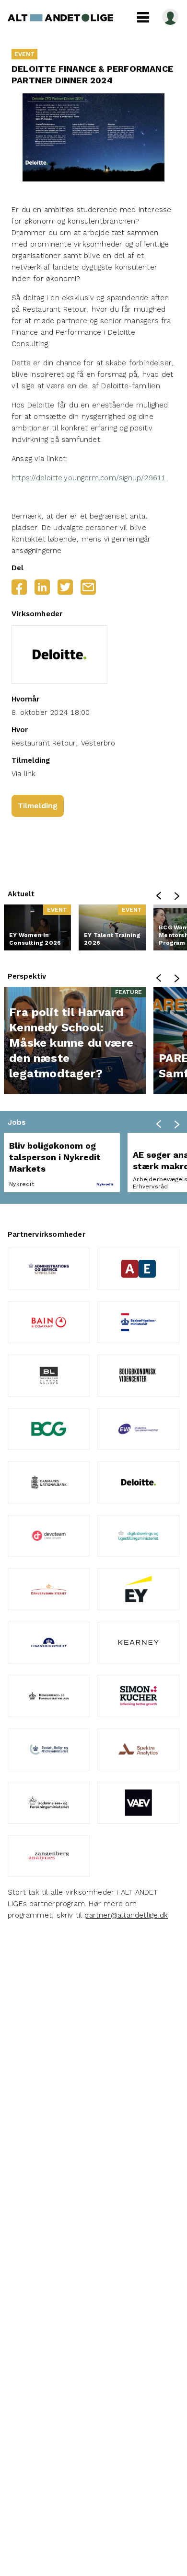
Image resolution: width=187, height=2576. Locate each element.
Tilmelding (38, 806)
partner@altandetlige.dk (126, 1915)
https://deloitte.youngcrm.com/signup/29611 (89, 478)
